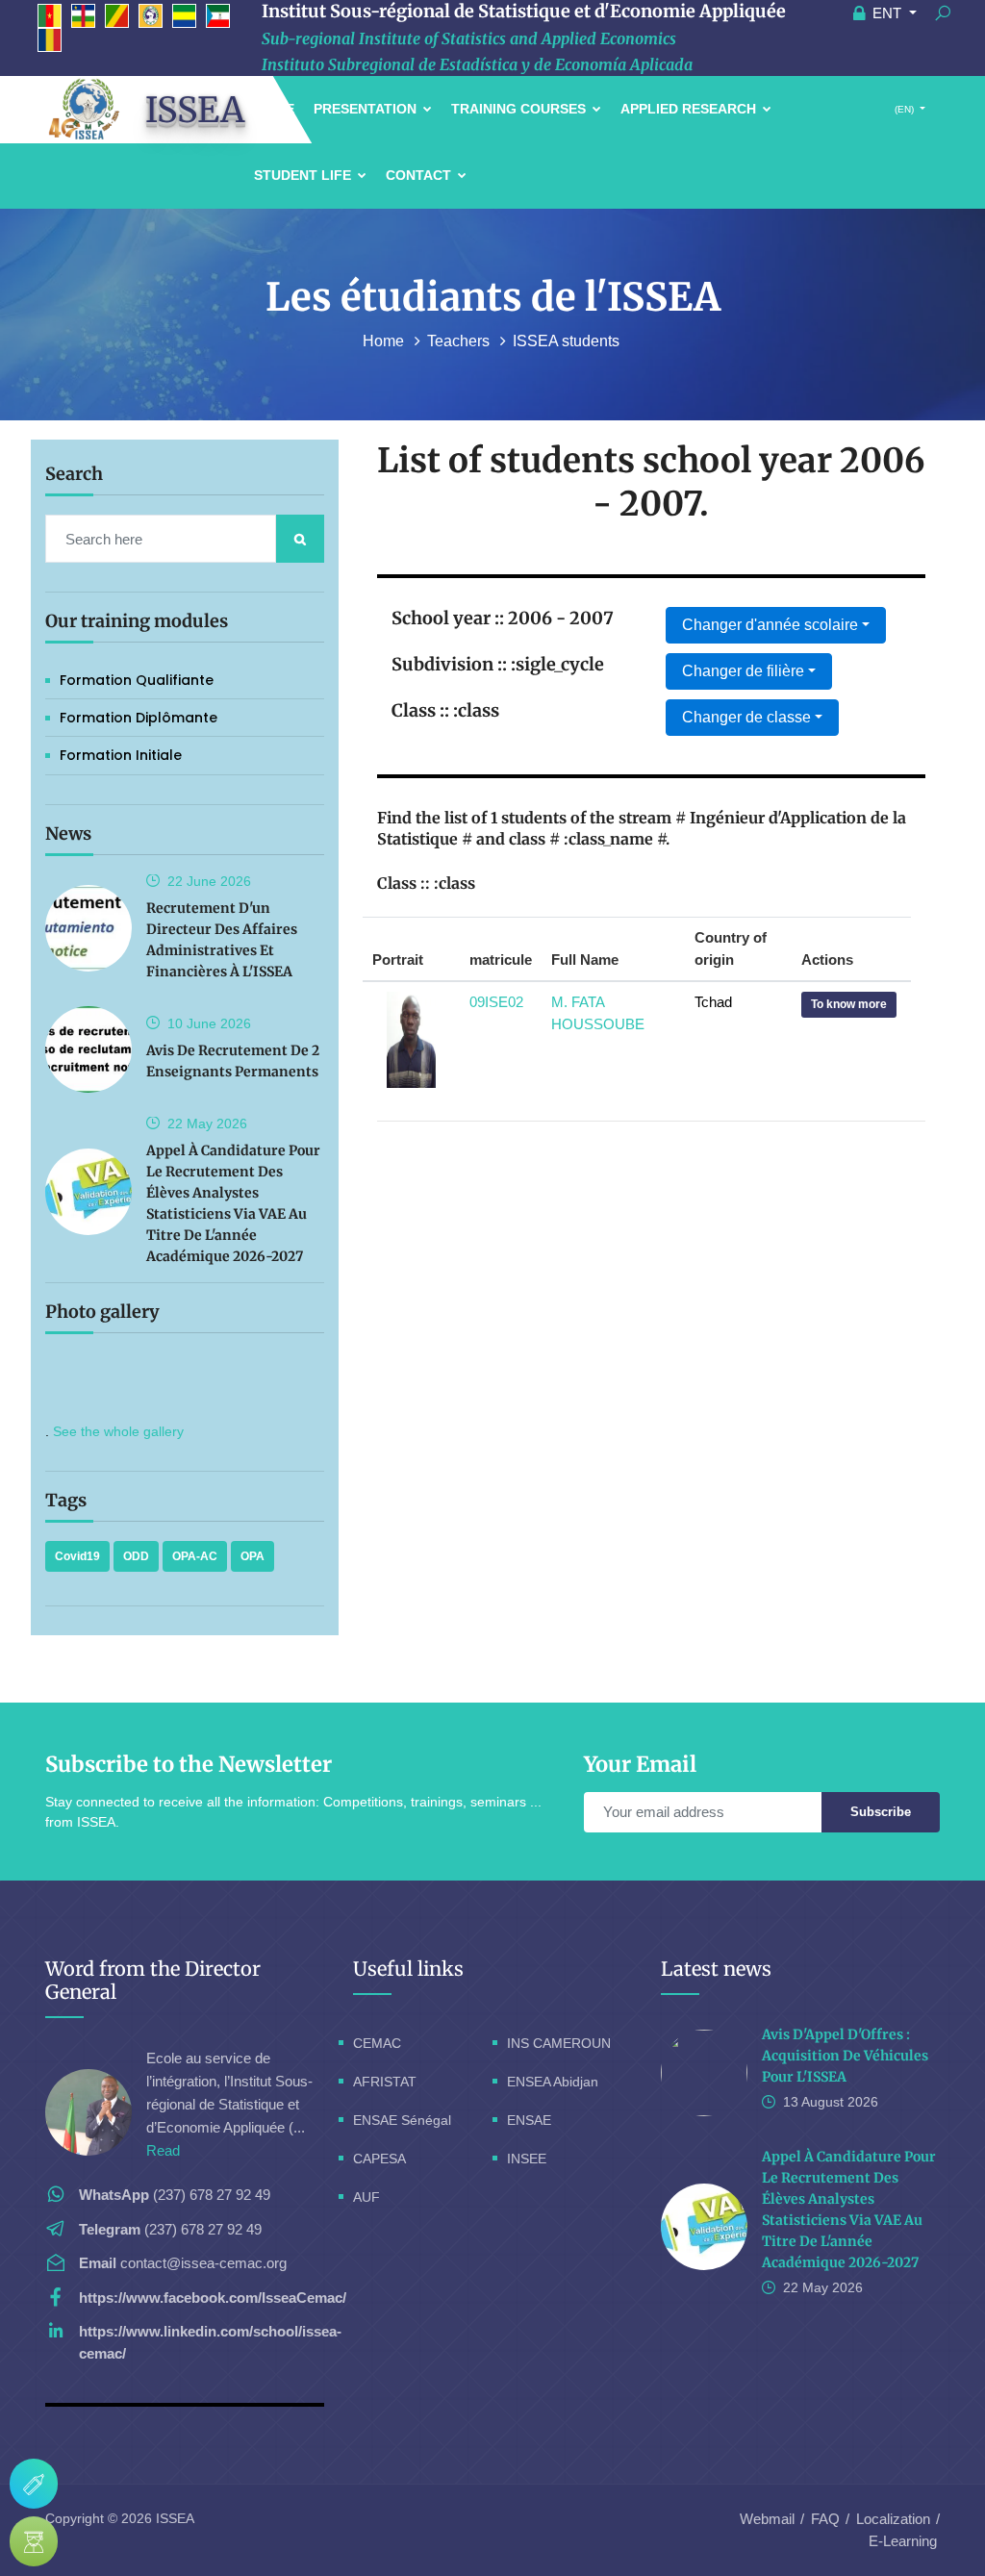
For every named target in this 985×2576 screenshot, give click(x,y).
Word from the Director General (153, 1980)
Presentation (367, 109)
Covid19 (77, 1556)
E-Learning (903, 2541)
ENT (887, 13)
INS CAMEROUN (559, 2043)
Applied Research (690, 109)
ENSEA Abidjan (553, 2082)
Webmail (767, 2519)
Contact (420, 175)
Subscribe (881, 1812)
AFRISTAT (385, 2082)
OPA (253, 1556)
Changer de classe (746, 717)
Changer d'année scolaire (770, 625)
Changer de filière (743, 671)
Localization (893, 2519)
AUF (366, 2197)
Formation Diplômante (139, 718)
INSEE (527, 2159)
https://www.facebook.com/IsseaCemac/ (213, 2298)
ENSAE (529, 2120)
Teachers (460, 341)
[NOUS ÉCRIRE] (34, 2484)
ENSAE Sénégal (402, 2120)
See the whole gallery (118, 1431)
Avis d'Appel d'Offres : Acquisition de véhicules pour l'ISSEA (845, 2056)
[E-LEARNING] (34, 2541)
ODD (136, 1556)
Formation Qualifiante (137, 680)
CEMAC (377, 2043)
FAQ (825, 2519)
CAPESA (379, 2159)
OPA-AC (195, 1556)
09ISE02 (496, 1002)
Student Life (304, 175)
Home (385, 341)
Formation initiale (121, 755)
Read (163, 2150)
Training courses (520, 109)
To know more (849, 1004)
